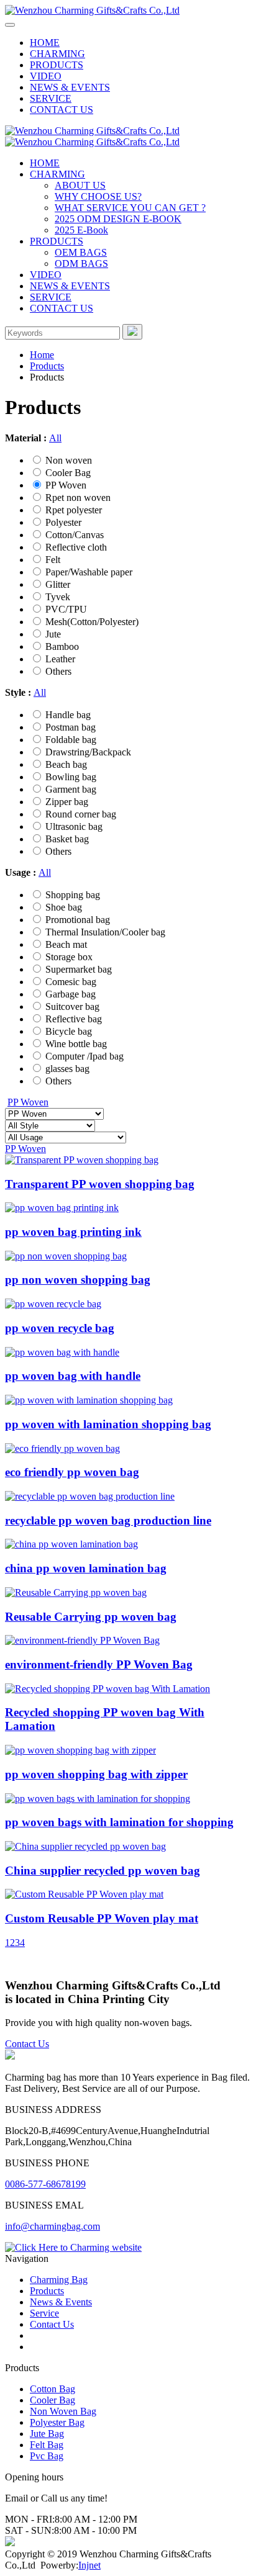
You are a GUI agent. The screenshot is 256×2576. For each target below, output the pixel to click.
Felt (53, 560)
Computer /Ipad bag (85, 1056)
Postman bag (71, 727)
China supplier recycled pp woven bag (103, 1871)
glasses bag (67, 1069)
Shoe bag (64, 907)
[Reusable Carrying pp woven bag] (76, 1592)
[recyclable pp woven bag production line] (90, 1496)
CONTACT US (62, 110)
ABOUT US (80, 185)
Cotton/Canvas (75, 535)
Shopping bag (73, 895)
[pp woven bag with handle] (62, 1352)
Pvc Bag (47, 2456)
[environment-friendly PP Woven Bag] (82, 1640)
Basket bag (67, 839)
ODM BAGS (81, 263)
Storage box (69, 957)
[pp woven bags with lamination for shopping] (98, 1799)
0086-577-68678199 (45, 2184)
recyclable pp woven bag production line (108, 1520)
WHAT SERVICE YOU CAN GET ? (130, 208)
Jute (53, 634)
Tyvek (58, 597)
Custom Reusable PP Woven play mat (102, 1918)
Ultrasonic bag (74, 826)
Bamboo (62, 646)
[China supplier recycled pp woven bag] (85, 1846)
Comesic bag (71, 982)
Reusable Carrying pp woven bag (91, 1617)
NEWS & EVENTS (70, 87)
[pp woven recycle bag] (53, 1304)
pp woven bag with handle (73, 1376)
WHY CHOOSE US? (98, 196)
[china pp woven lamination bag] (71, 1544)
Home (42, 355)
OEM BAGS (81, 252)
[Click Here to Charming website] (73, 2247)
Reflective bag (74, 1019)
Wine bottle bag (76, 1044)
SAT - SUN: (30, 2530)
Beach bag (66, 764)
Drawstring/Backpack (88, 752)
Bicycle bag (69, 1031)
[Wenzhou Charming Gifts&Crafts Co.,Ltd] (92, 10)
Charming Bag (59, 2280)
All (55, 438)
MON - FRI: (30, 2519)
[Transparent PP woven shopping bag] (82, 1160)
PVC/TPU (66, 609)
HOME (45, 43)
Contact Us (27, 2044)
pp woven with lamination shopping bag (108, 1424)
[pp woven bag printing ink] (62, 1208)
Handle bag (68, 715)
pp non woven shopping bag (78, 1280)
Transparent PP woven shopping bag (100, 1184)
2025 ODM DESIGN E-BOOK (118, 219)
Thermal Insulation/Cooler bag (105, 932)
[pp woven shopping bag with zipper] (80, 1750)
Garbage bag (71, 994)
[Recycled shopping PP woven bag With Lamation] (107, 1689)
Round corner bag (81, 814)
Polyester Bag (57, 2422)
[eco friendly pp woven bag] (62, 1448)
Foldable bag (71, 740)
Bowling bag (71, 777)
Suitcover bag (72, 1007)
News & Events (61, 2302)
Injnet (89, 2565)
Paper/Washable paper (89, 572)
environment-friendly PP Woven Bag (99, 1664)
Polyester (63, 522)
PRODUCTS (57, 65)
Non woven (69, 460)
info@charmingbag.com (53, 2226)
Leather (60, 659)
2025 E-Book (81, 230)
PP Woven (66, 485)
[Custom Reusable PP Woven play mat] (84, 1894)
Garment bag (71, 789)
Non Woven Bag (63, 2411)
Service (44, 2313)
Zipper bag (67, 802)
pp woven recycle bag (60, 1328)
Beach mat (66, 944)
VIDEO (46, 76)
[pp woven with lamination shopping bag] (89, 1400)
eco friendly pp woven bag (72, 1472)
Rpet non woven (78, 498)
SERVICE (51, 98)
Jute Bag (47, 2434)
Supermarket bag (79, 969)
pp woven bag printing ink (73, 1232)
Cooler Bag (68, 473)
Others (58, 671)
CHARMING (57, 54)
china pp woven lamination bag (86, 1568)
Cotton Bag (53, 2389)
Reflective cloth (76, 547)
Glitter (58, 584)
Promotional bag (78, 920)
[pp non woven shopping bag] (66, 1256)
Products (47, 366)
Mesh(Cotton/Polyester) (92, 622)
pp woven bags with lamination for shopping (119, 1822)
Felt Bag (47, 2445)
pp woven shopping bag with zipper (96, 1774)
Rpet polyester (74, 510)
